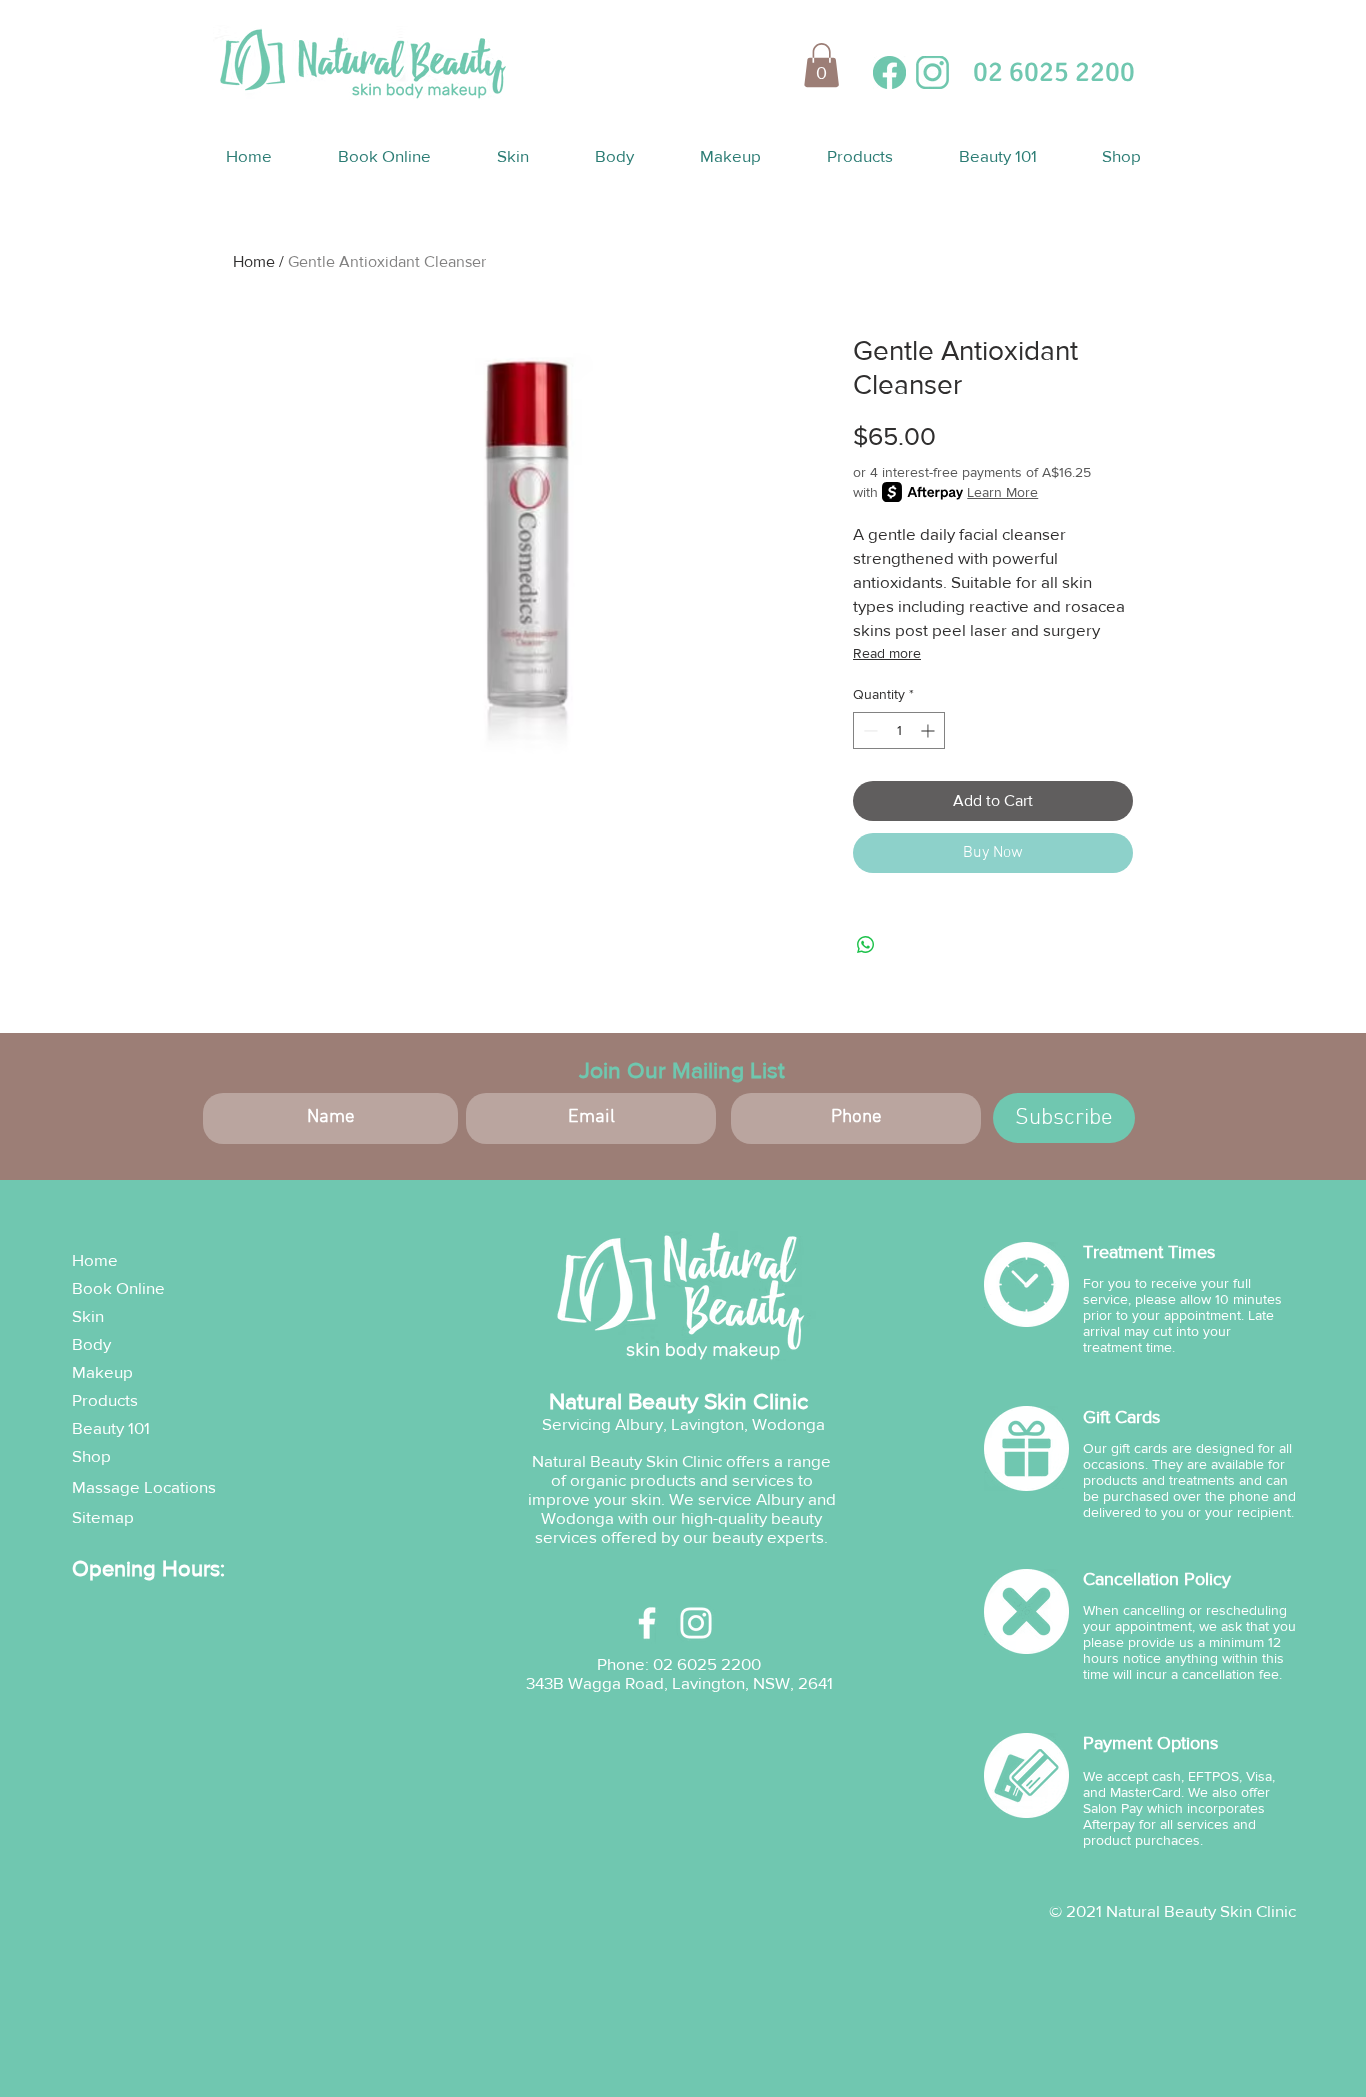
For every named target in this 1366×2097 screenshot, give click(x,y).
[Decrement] (868, 730)
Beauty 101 (111, 1427)
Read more (887, 653)
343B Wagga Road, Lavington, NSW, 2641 (679, 1682)
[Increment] (929, 730)
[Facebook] (647, 1623)
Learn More (1002, 492)
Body (91, 1343)
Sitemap (103, 1516)
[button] (821, 65)
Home (254, 261)
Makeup (102, 1371)
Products (105, 1399)
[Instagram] (696, 1623)
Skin (88, 1315)
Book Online (118, 1287)
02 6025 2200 (707, 1663)
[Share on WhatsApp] (866, 945)
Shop (91, 1455)
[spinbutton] (899, 730)
